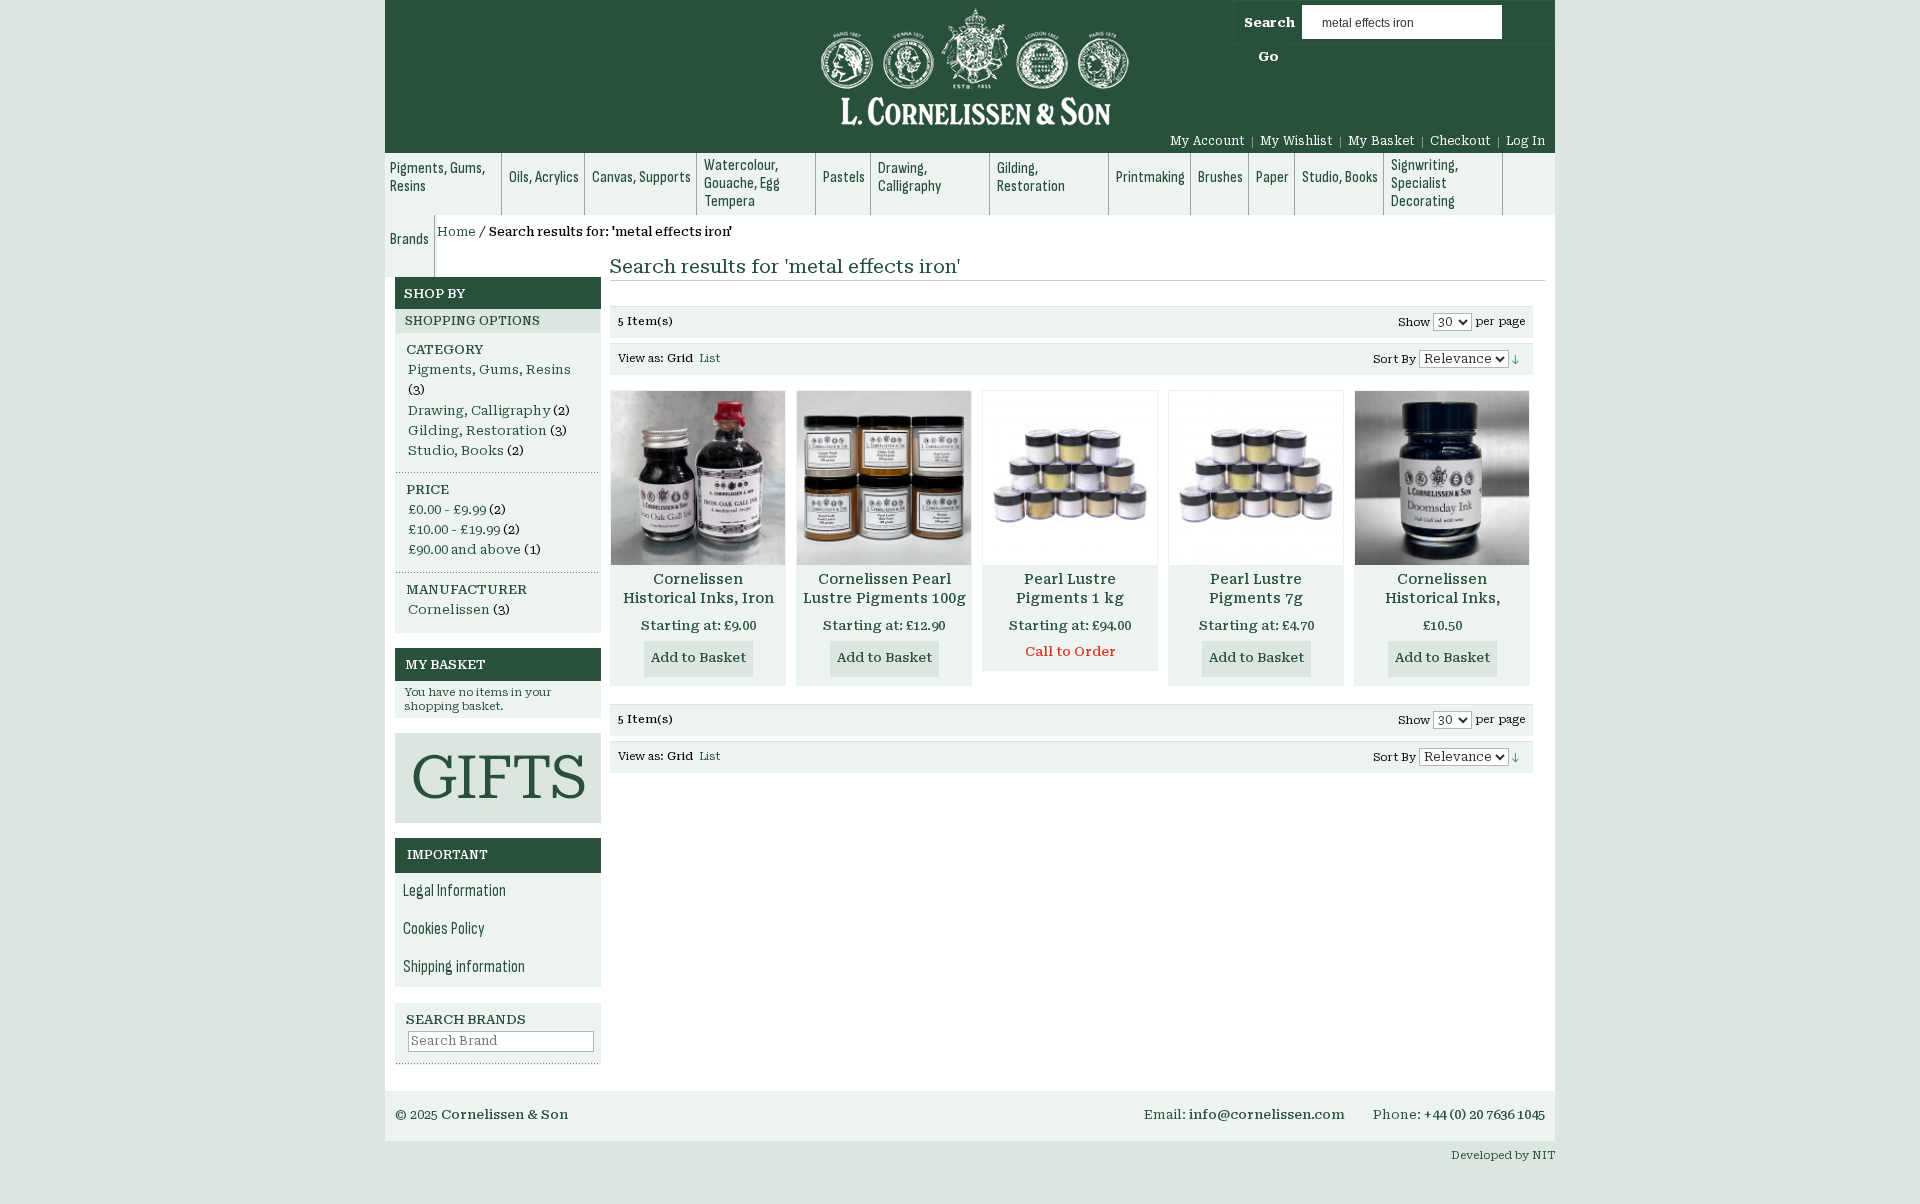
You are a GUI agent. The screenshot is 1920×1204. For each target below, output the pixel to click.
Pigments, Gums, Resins (489, 369)
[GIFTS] (498, 742)
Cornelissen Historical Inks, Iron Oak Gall (698, 598)
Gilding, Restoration (477, 430)
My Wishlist (1296, 141)
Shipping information (464, 967)
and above (464, 549)
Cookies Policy (444, 929)
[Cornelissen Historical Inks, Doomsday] (1442, 478)
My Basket (1381, 141)
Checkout (1460, 141)
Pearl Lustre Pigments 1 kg (1070, 588)
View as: (641, 358)
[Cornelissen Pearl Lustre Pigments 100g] (884, 478)
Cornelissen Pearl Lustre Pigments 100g (884, 588)
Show (1414, 322)
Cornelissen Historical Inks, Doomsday (1442, 598)
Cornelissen (449, 609)
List (709, 358)
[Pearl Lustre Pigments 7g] (1256, 478)
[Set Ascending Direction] (1515, 358)
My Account (1207, 141)
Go (1268, 56)
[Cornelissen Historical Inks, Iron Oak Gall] (698, 478)
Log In (1525, 141)
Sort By (1394, 359)
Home (456, 232)
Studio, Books (456, 450)
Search (1269, 22)
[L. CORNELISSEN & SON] (760, 78)
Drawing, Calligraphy (479, 410)
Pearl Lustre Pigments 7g (1256, 588)
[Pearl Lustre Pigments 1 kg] (1070, 478)
